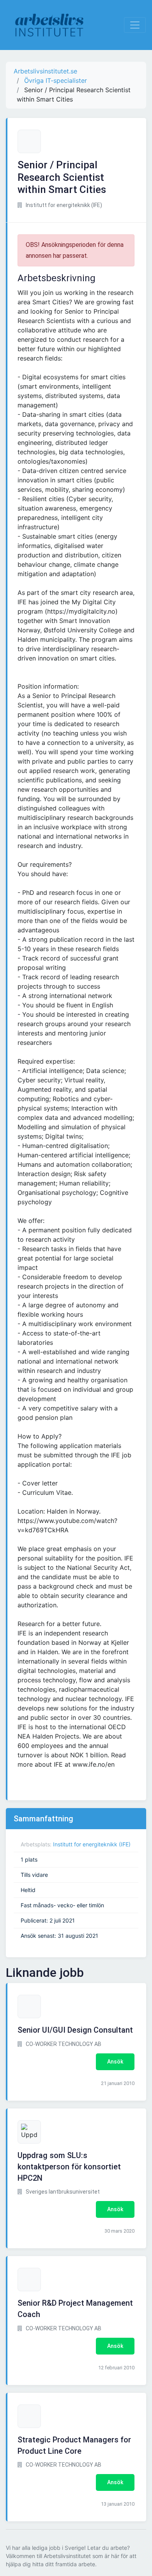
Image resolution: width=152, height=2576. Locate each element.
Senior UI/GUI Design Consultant (75, 2030)
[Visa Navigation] (135, 25)
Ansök (115, 2062)
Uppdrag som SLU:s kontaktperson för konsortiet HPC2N (69, 2167)
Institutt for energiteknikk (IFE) (92, 1844)
